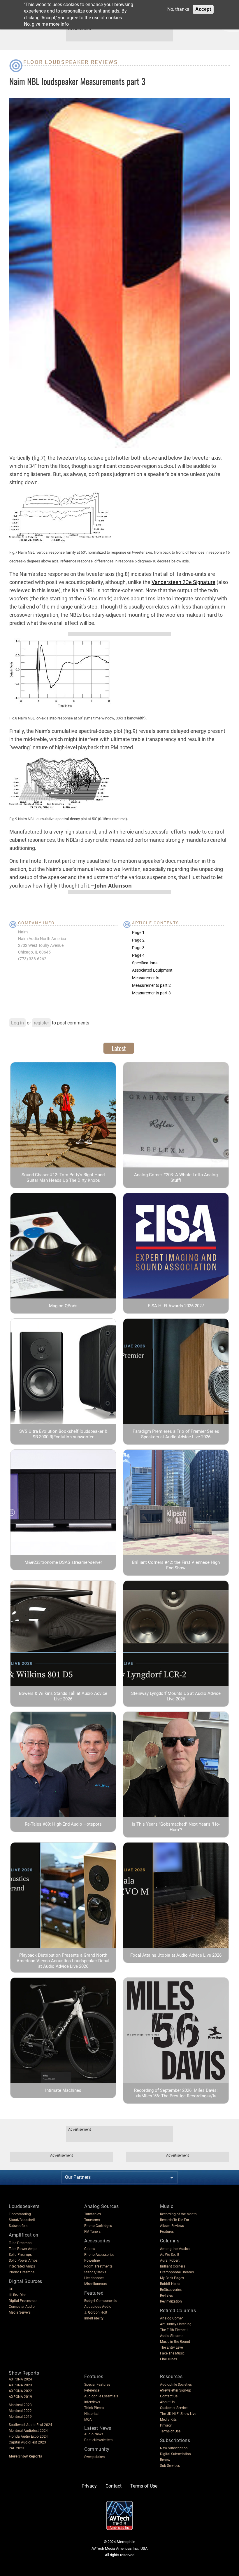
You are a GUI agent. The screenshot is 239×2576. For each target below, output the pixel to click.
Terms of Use (170, 2431)
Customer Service (174, 2408)
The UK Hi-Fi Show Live (178, 2414)
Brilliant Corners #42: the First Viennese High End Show (176, 1565)
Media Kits (168, 2420)
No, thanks (178, 9)
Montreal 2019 (20, 2417)
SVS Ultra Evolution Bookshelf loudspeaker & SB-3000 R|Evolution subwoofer (63, 1434)
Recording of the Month (178, 2214)
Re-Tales (166, 2296)
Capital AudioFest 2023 (27, 2442)
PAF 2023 (16, 2448)
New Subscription (174, 2448)
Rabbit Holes (170, 2284)
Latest (119, 1048)
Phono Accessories (99, 2255)
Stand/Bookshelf (22, 2220)
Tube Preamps (20, 2243)
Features (167, 2232)
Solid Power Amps (23, 2260)
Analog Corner (171, 2318)
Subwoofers (18, 2226)
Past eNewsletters (98, 2440)
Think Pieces (94, 2408)
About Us (167, 2402)
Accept (203, 9)
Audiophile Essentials (101, 2396)
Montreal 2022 (20, 2411)
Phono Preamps (22, 2272)
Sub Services (170, 2466)
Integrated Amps (22, 2266)
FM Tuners (92, 2232)
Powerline (92, 2260)
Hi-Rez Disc (17, 2295)
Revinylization (171, 2301)
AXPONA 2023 (20, 2385)
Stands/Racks (95, 2272)
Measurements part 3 (151, 993)
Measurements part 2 (151, 985)
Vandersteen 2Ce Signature (183, 582)
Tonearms (92, 2220)
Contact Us (169, 2396)
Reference (92, 2390)
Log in (17, 1023)
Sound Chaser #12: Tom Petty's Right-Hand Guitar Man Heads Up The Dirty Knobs (63, 1178)
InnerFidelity (94, 2318)
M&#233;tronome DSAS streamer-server (63, 1562)
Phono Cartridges (98, 2226)
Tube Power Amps (23, 2249)
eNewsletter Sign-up (176, 2390)
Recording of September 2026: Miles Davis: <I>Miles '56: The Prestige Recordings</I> (176, 2093)
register (41, 1023)
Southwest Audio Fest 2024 (30, 2425)
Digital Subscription (175, 2454)
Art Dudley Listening (176, 2324)
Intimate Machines (63, 2090)
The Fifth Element (174, 2330)
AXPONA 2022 (20, 2391)
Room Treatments (98, 2266)
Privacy (166, 2425)
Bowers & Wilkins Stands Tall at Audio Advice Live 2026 (63, 1696)
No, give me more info (46, 24)
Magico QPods (63, 1306)
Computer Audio (22, 2307)
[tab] (119, 1048)
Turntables (93, 2214)
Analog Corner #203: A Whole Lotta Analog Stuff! (176, 1178)
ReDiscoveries (171, 2290)
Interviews (92, 2402)
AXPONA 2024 (20, 2379)
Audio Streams (172, 2336)
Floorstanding (20, 2214)
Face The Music (172, 2353)
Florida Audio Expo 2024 (28, 2436)
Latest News (98, 2428)
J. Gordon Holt (96, 2312)
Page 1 (138, 933)
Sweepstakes (94, 2457)
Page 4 (138, 955)
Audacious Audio (98, 2307)
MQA (88, 2420)
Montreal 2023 (20, 2405)
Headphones (94, 2278)
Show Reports (24, 2373)
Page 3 (138, 948)
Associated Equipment (152, 970)
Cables (90, 2249)
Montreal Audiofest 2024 (28, 2431)
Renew (165, 2460)
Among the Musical (175, 2249)
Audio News (94, 2434)
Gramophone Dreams (177, 2272)
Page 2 (138, 940)
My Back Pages (172, 2278)
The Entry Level (172, 2347)
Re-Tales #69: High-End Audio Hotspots (63, 1824)
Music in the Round (175, 2342)
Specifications (145, 963)
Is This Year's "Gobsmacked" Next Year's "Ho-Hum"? (176, 1827)
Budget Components (100, 2301)
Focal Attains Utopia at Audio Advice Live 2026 (176, 1955)
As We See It (170, 2255)
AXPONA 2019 (20, 2397)
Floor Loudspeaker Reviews (71, 62)
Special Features (97, 2385)
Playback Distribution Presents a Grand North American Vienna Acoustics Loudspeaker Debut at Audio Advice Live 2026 (63, 1961)
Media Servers (20, 2312)
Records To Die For (175, 2220)
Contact (114, 2486)
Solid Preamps (20, 2255)
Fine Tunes (168, 2359)
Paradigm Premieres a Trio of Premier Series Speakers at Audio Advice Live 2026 (176, 1434)
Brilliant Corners (173, 2266)
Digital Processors (23, 2301)
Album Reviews (172, 2226)
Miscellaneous (95, 2284)
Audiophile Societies (176, 2385)
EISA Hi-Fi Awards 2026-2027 (176, 1306)
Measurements (146, 978)
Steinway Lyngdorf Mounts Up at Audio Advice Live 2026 (176, 1696)
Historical (92, 2414)
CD (11, 2289)
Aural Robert (170, 2260)
